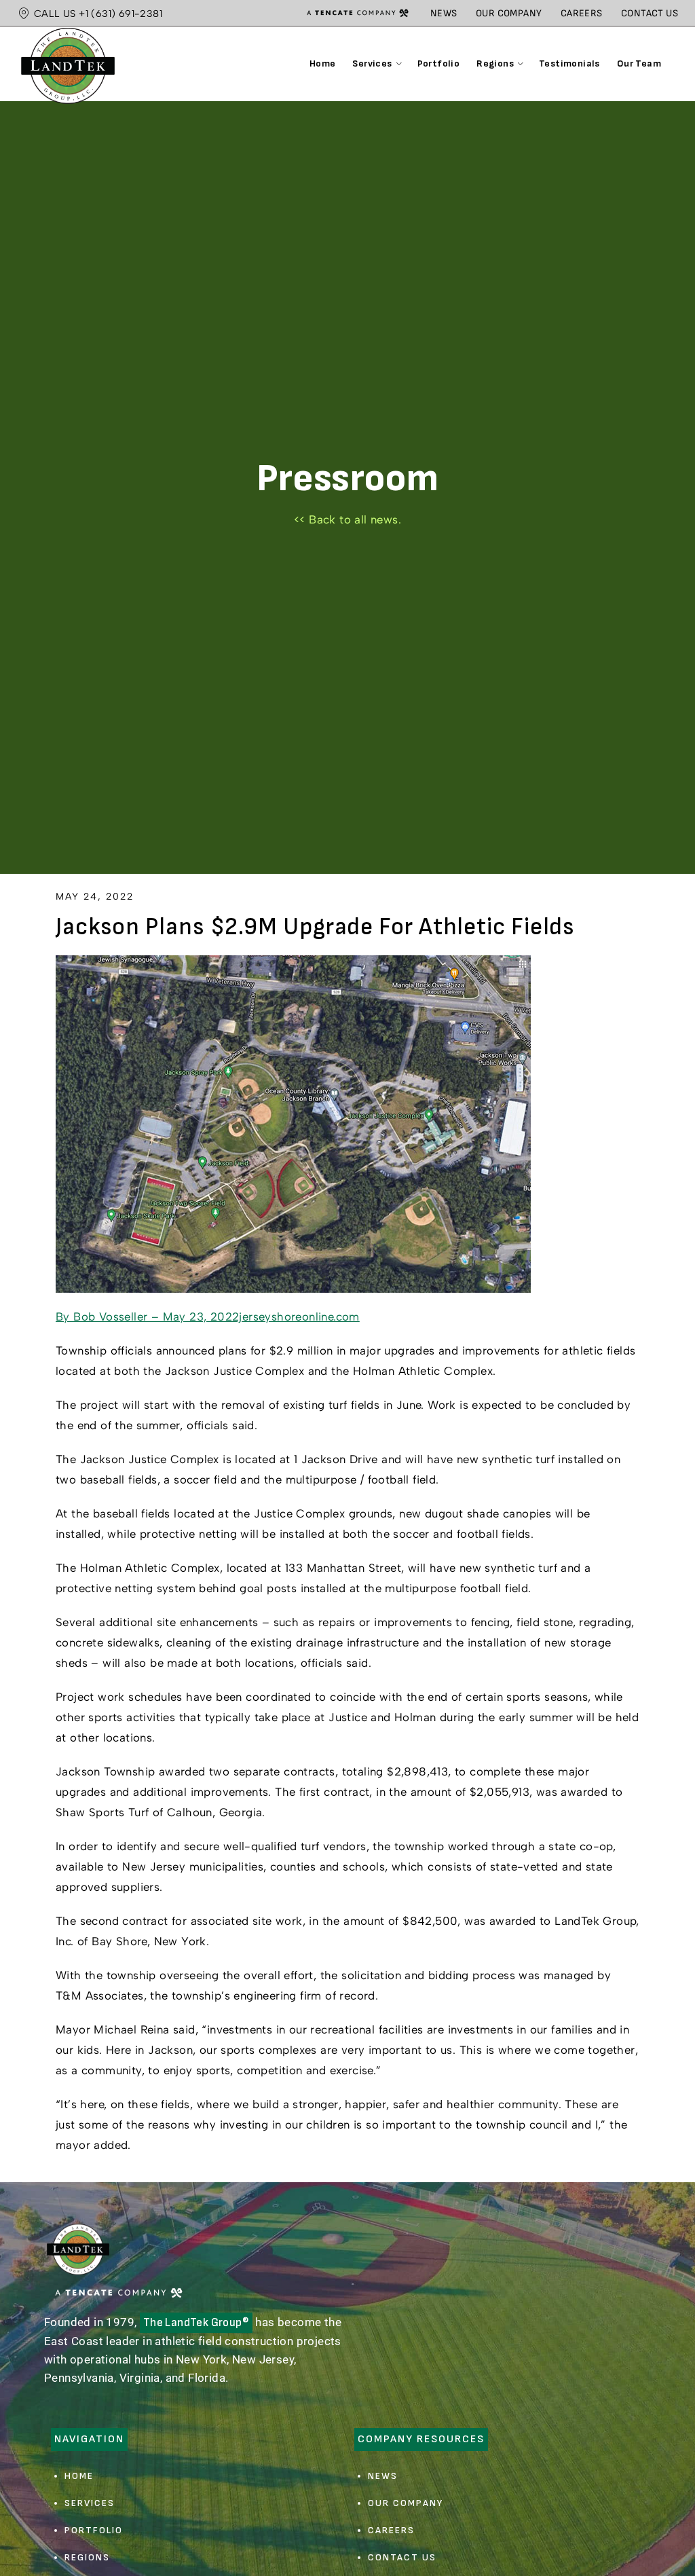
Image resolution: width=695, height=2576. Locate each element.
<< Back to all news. (347, 519)
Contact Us (650, 13)
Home (79, 2476)
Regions (87, 2557)
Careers (582, 13)
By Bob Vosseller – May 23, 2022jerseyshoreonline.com (208, 1317)
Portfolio (94, 2530)
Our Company (509, 13)
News (444, 13)
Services (90, 2503)
